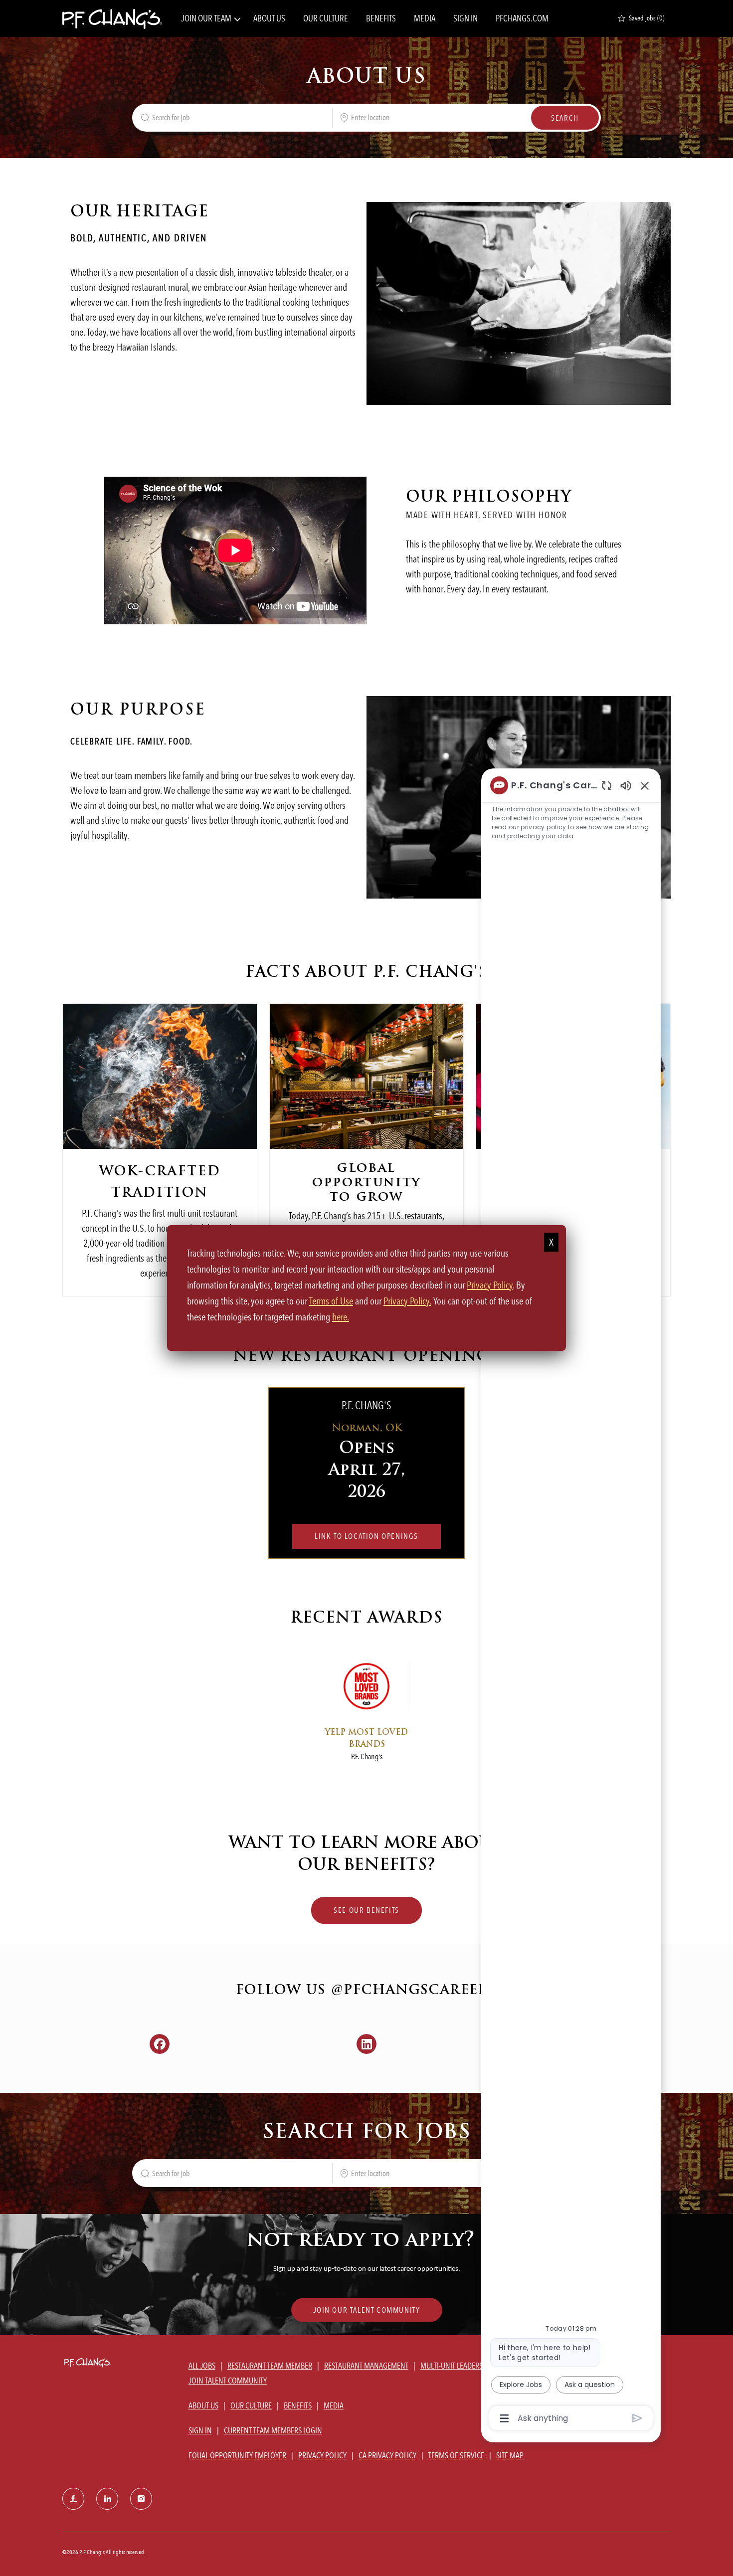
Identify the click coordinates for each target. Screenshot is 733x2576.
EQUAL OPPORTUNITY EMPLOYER (237, 2455)
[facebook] (73, 2499)
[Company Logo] (112, 18)
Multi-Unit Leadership (457, 2366)
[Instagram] (141, 2499)
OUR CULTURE (326, 18)
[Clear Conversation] (607, 785)
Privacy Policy (490, 1285)
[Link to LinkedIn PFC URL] (367, 2044)
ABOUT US (269, 18)
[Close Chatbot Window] (645, 785)
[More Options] (504, 2418)
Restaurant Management (366, 2366)
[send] (638, 2418)
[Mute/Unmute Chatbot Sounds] (626, 785)
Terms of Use (331, 1301)
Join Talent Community (228, 2381)
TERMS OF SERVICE (456, 2455)
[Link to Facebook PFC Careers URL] (160, 2044)
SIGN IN (465, 18)
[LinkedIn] (107, 2499)
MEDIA (425, 18)
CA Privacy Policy (387, 2455)
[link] (367, 2310)
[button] (565, 118)
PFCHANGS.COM (522, 18)
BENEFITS (381, 18)
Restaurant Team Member (270, 2366)
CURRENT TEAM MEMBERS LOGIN (273, 2430)
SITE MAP (510, 2455)
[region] (571, 1601)
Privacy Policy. (407, 1301)
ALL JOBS (202, 2366)
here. (341, 1317)
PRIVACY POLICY (322, 2455)
